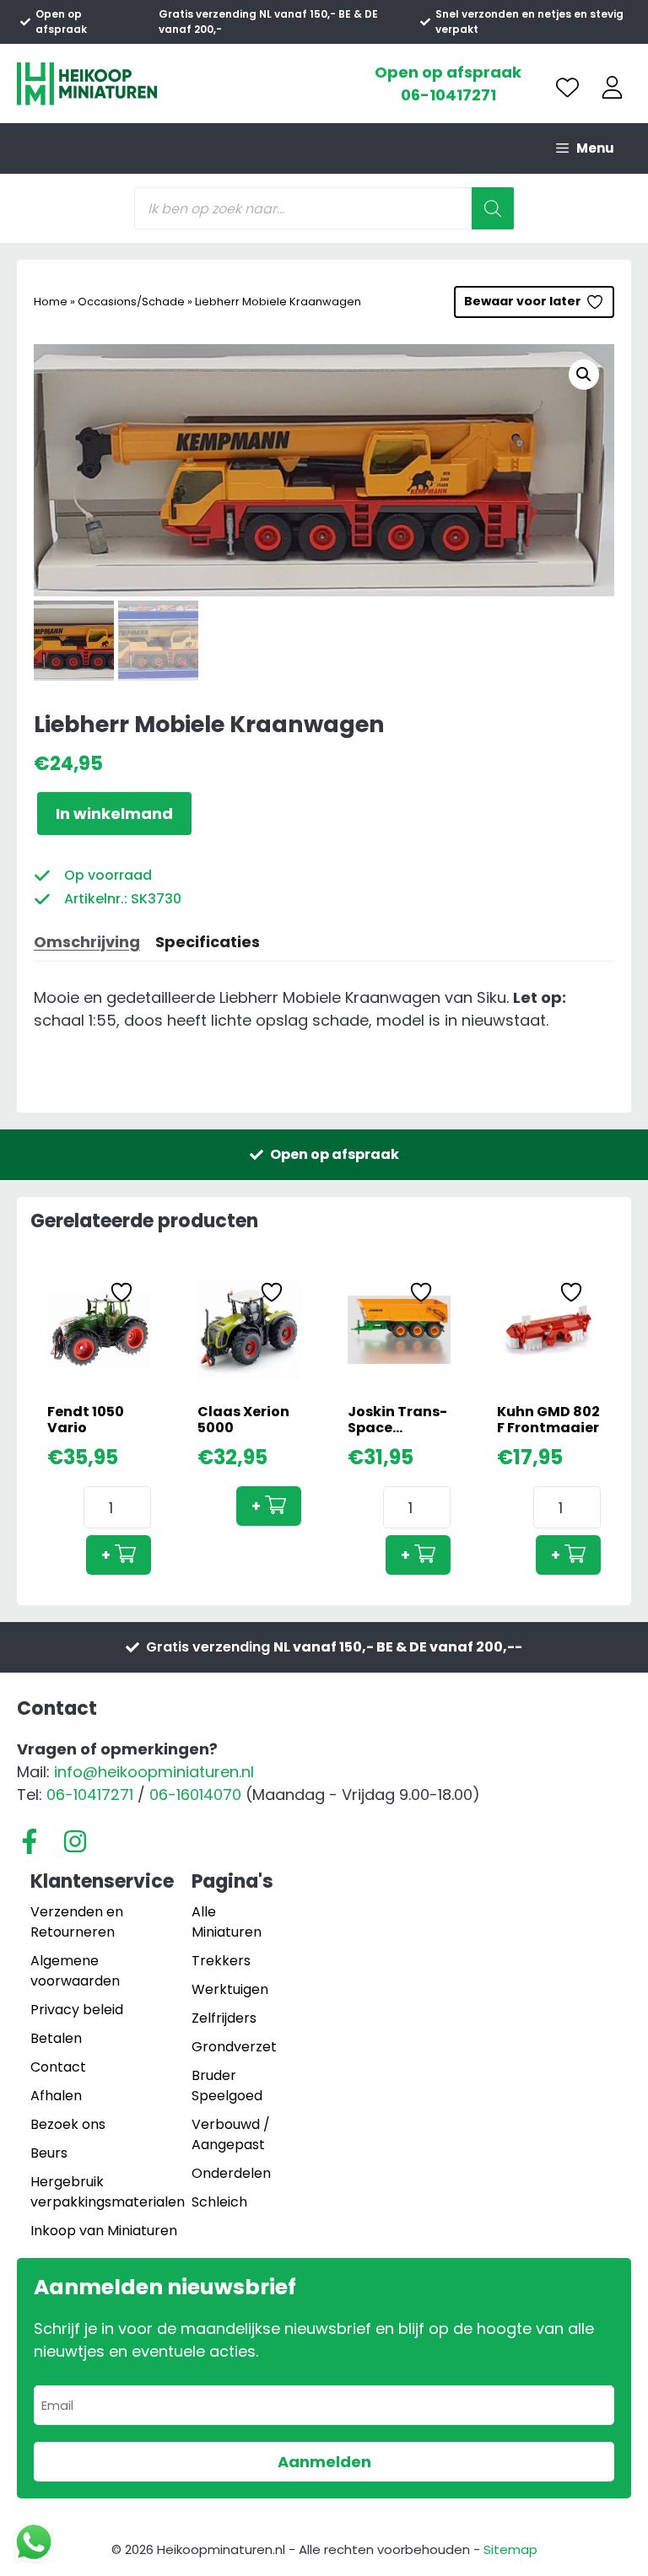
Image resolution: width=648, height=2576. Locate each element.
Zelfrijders (224, 2018)
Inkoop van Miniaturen (104, 2231)
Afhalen (56, 2096)
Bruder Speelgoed (227, 2086)
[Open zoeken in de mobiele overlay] (324, 208)
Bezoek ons (68, 2124)
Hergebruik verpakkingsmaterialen (108, 2192)
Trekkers (221, 1961)
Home (51, 302)
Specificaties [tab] (208, 942)
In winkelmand (114, 814)
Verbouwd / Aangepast (231, 2134)
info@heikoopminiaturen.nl (154, 1772)
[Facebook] (30, 1841)
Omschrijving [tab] (87, 942)
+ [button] (106, 1555)
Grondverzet (234, 2047)
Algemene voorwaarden (75, 1971)
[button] (584, 375)
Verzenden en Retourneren (77, 1922)
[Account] (612, 87)
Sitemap (510, 2549)
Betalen (56, 2038)
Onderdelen (231, 2173)
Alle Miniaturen (227, 1922)
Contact (58, 2067)
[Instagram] (75, 1841)
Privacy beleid (77, 2010)
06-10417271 (448, 95)
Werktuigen (230, 1989)
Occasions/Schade (131, 302)
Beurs (49, 2153)
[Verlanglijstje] (567, 87)
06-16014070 (195, 1795)
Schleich (219, 2202)
